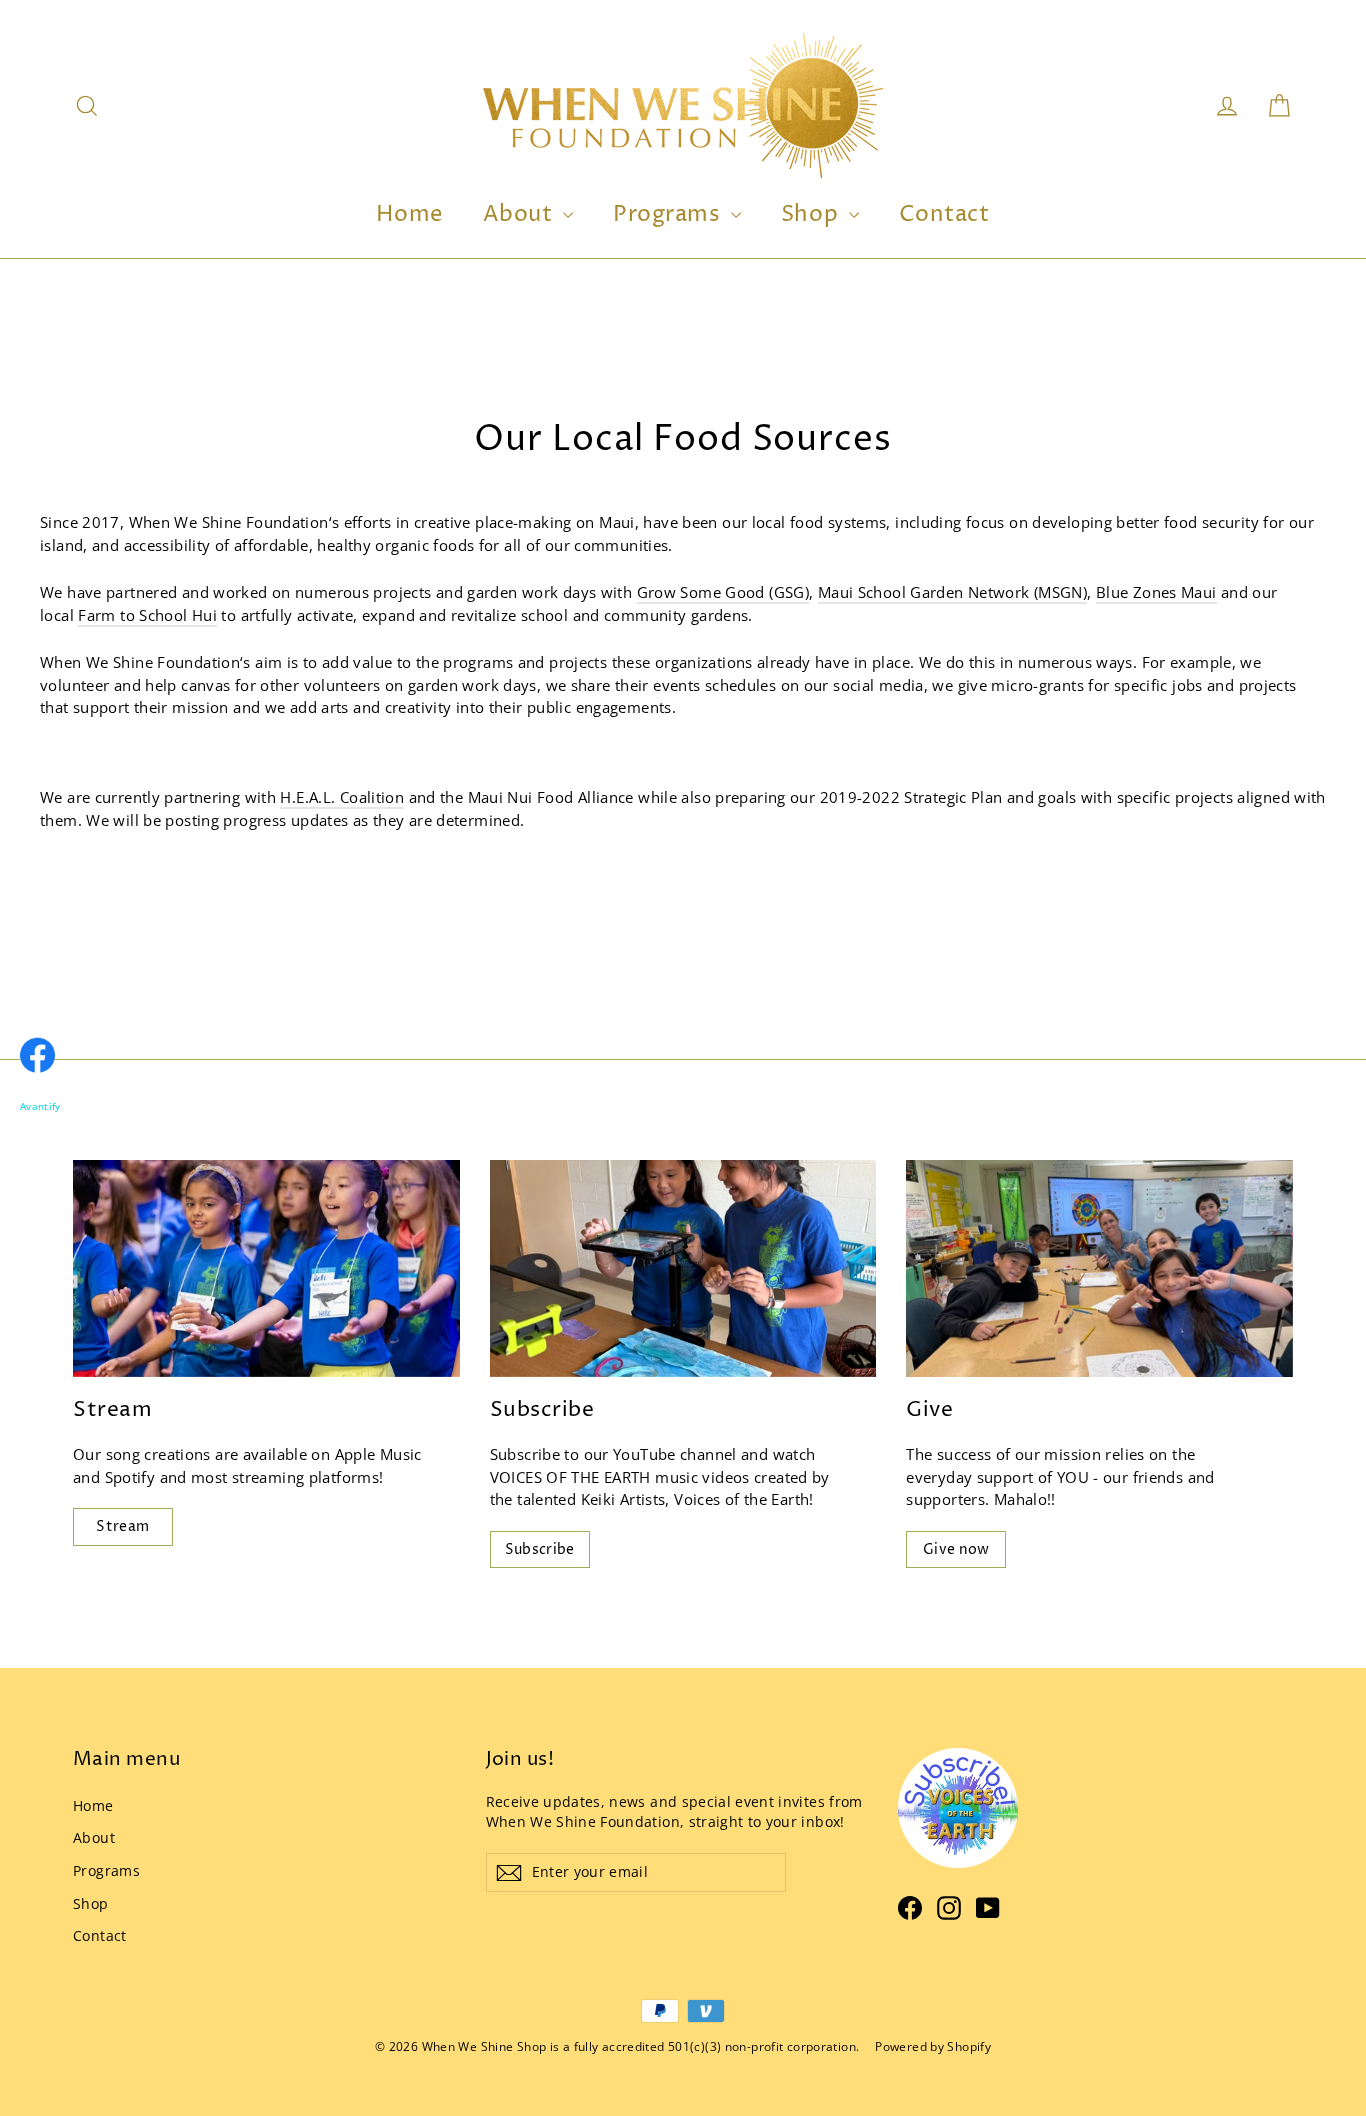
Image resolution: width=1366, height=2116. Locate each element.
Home (409, 215)
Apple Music (378, 1454)
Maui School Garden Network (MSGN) (952, 592)
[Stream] (266, 1268)
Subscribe (540, 1549)
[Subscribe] (683, 1268)
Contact (944, 215)
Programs (669, 215)
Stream (122, 1526)
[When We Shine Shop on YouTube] (988, 1907)
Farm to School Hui (147, 615)
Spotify (130, 1477)
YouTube (644, 1454)
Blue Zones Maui (1156, 592)
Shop (812, 215)
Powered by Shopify (933, 2046)
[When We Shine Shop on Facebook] (910, 1907)
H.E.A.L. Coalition (342, 797)
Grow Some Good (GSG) (723, 592)
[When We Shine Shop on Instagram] (949, 1907)
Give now (956, 1549)
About (520, 215)
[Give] (1099, 1268)
